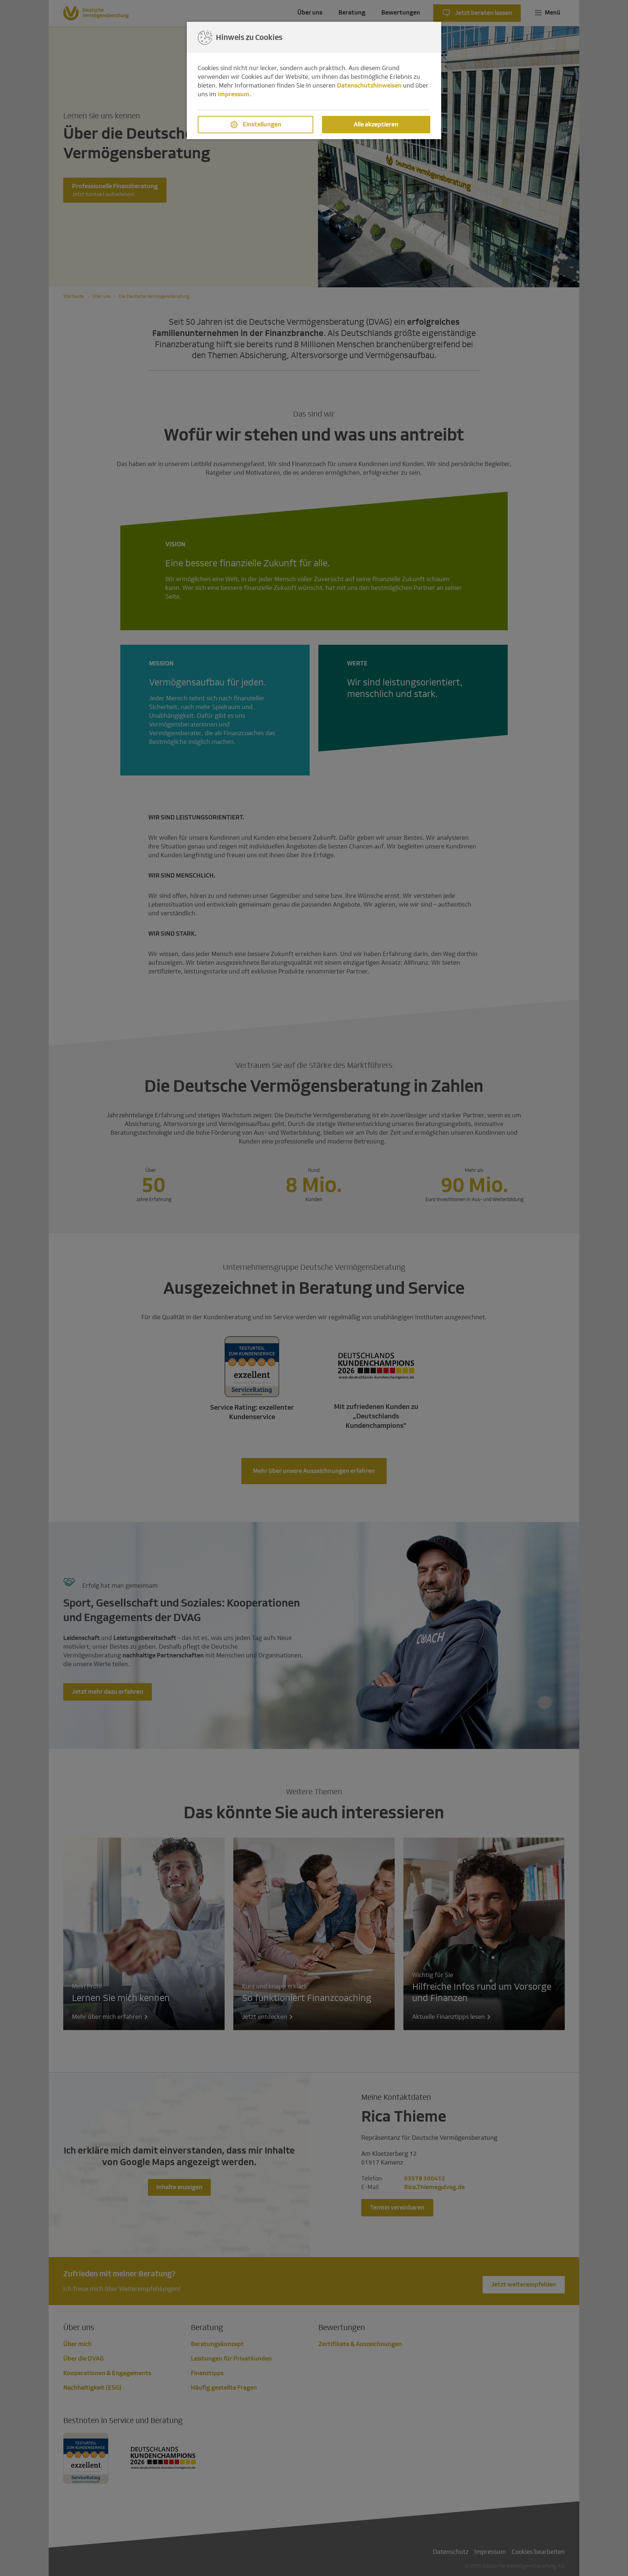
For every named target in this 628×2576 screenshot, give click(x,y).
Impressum (234, 94)
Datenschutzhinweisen (369, 86)
